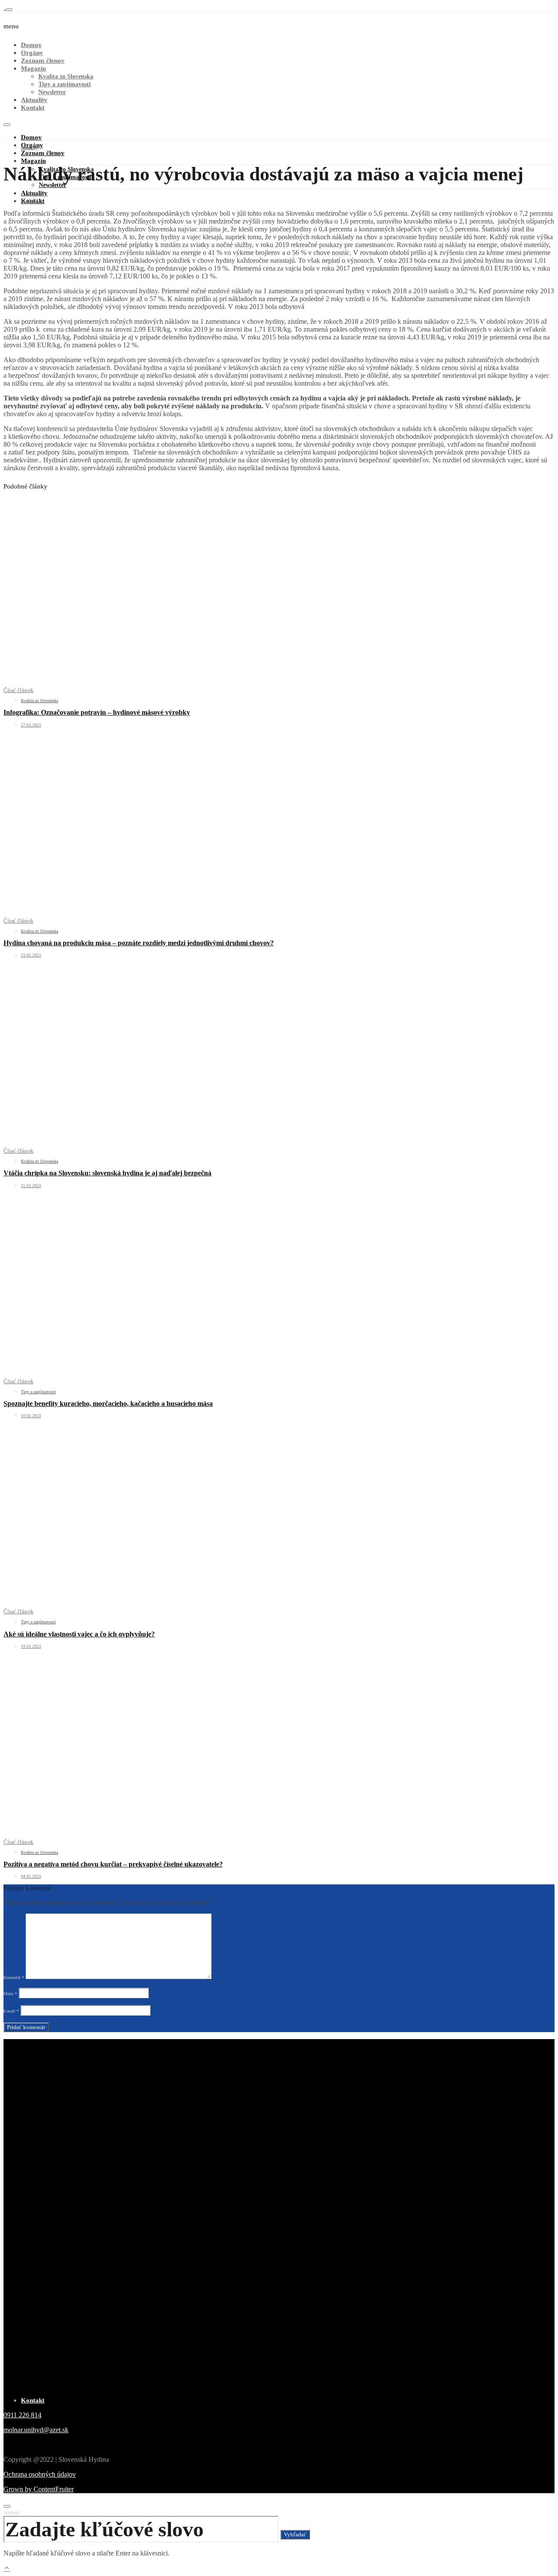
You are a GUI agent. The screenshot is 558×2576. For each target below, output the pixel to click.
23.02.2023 (31, 955)
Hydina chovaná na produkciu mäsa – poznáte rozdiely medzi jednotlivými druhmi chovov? (139, 943)
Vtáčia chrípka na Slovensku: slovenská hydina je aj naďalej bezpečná (107, 1173)
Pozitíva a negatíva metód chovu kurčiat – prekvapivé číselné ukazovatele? (113, 1864)
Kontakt (33, 108)
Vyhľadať (12, 2513)
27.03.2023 (31, 725)
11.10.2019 (31, 200)
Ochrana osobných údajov (40, 2474)
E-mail (11, 2011)
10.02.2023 (31, 1416)
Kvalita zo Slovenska (66, 76)
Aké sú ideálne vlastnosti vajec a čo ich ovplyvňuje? (79, 1634)
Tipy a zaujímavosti (65, 84)
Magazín (33, 68)
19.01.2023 (31, 1646)
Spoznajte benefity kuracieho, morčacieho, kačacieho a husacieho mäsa (108, 1403)
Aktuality (34, 100)
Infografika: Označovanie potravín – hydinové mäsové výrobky (97, 712)
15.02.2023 (31, 1186)
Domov (31, 45)
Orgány (32, 53)
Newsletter (52, 92)
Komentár (14, 1977)
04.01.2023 (31, 1876)
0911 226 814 (22, 2415)
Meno (10, 1994)
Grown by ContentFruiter (39, 2489)
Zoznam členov (43, 61)
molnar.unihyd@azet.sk (36, 2430)
